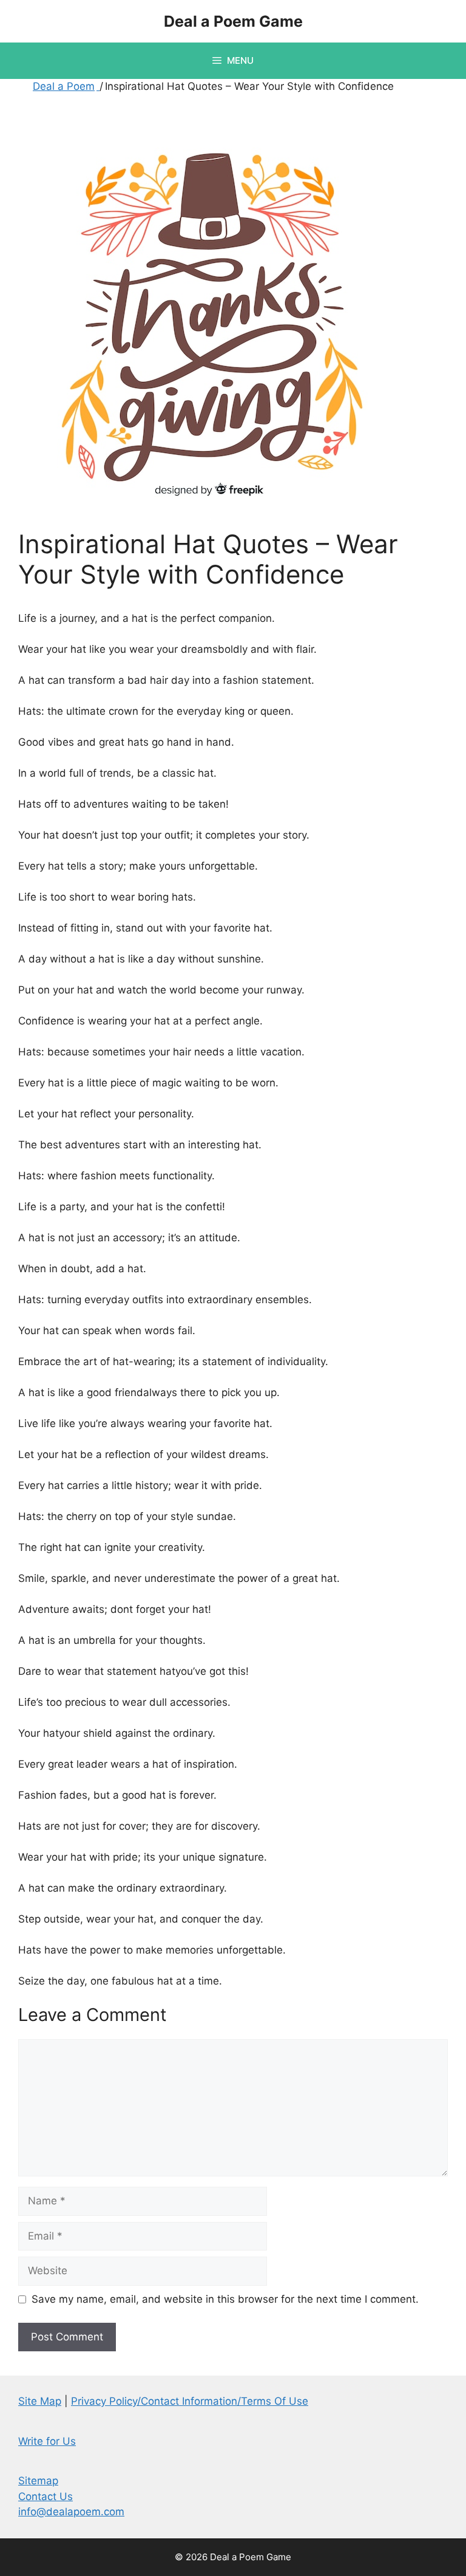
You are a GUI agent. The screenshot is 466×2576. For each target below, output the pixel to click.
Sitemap (38, 2481)
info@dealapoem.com (71, 2512)
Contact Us (46, 2496)
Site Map (40, 2401)
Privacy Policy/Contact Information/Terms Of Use (190, 2401)
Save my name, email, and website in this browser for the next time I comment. (225, 2299)
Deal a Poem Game (233, 21)
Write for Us (47, 2441)
